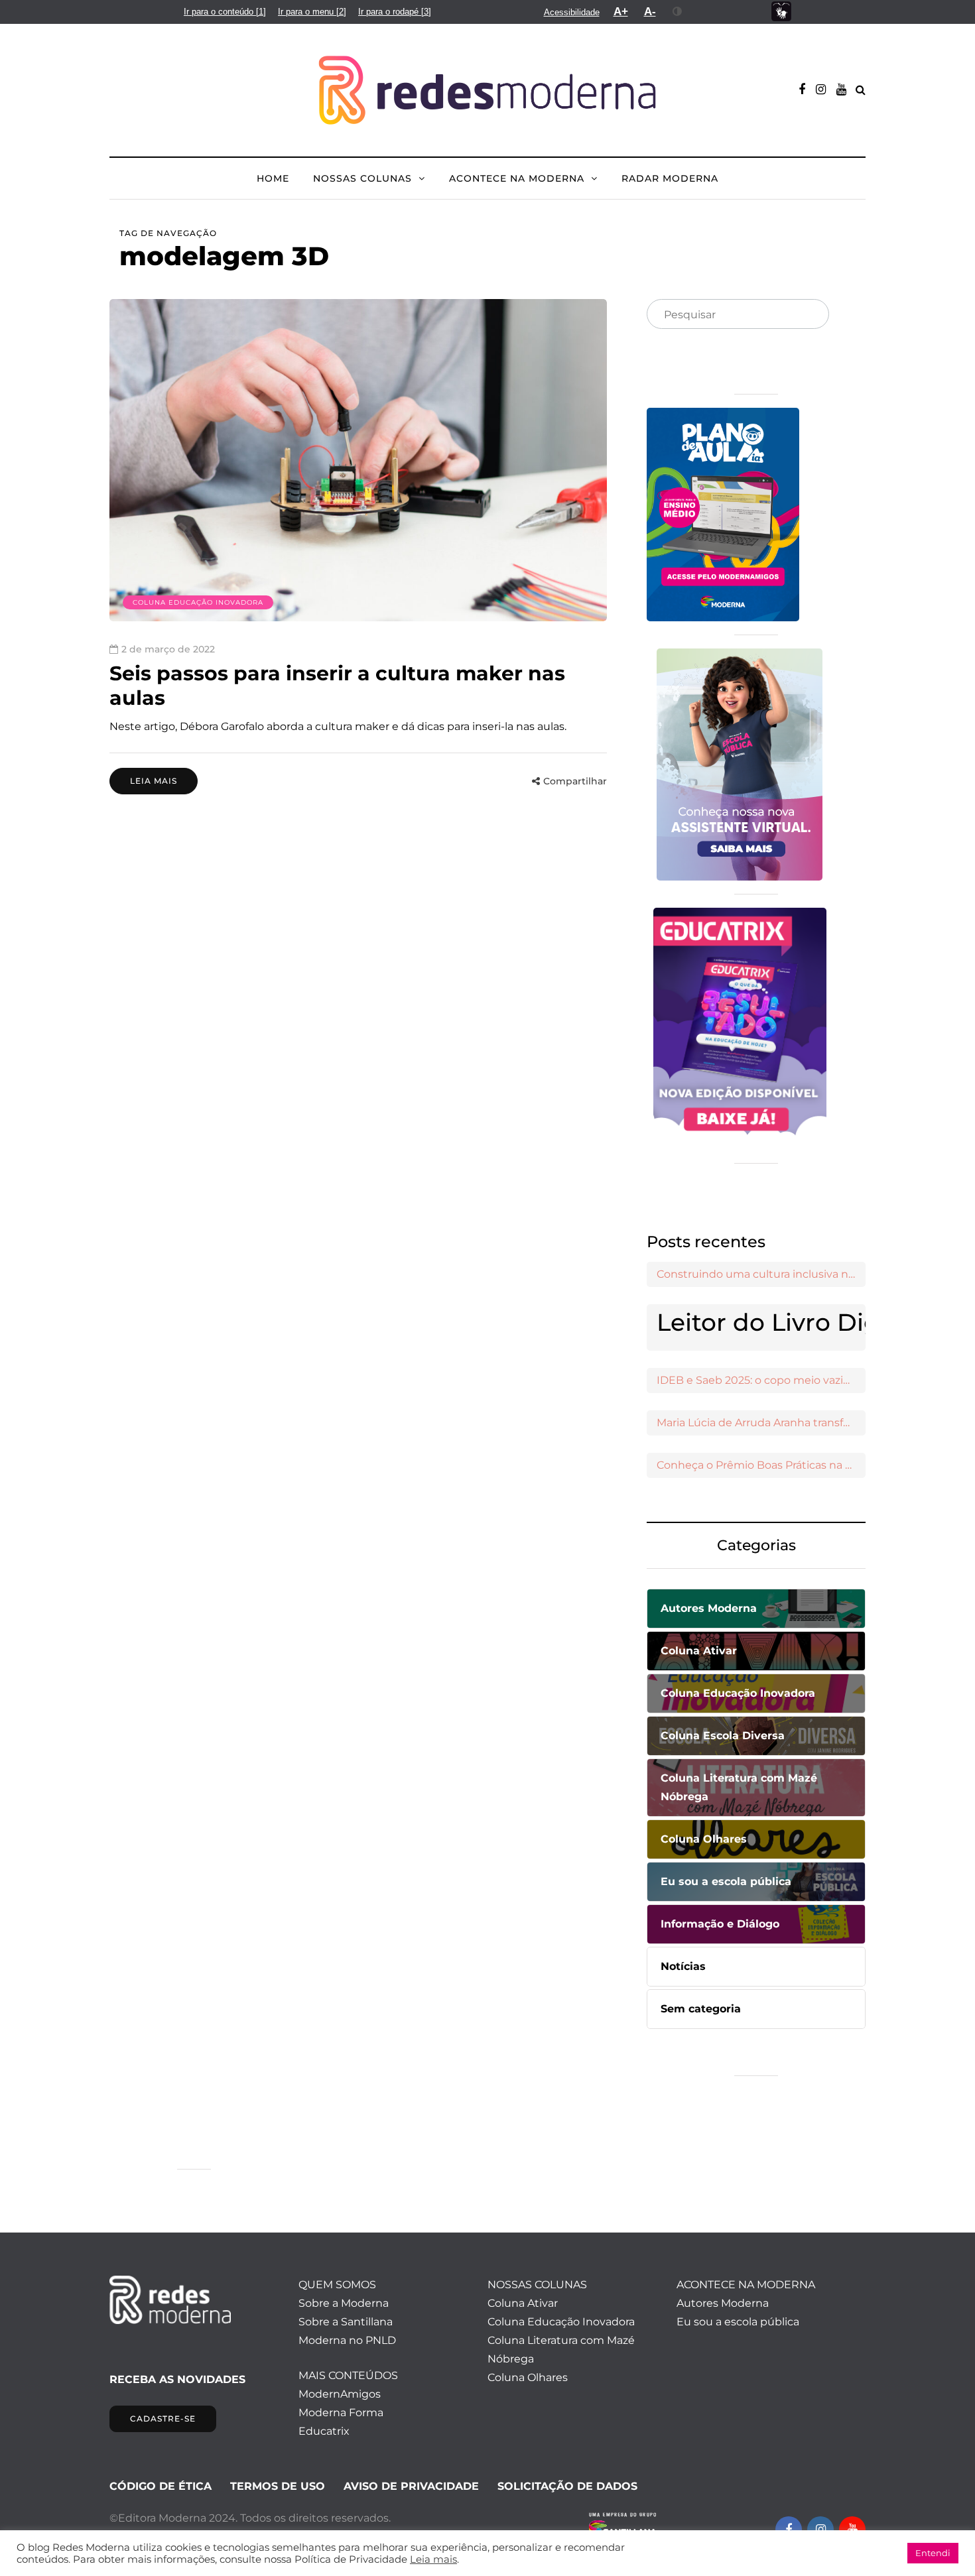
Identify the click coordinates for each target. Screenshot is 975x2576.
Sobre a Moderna (344, 2303)
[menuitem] (225, 12)
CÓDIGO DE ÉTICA (161, 2486)
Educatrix (324, 2431)
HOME (273, 178)
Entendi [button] (933, 2553)
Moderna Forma (341, 2413)
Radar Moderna (670, 178)
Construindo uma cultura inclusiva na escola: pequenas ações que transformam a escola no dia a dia (761, 1274)
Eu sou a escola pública (738, 2322)
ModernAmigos (340, 2394)
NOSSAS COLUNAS (362, 178)
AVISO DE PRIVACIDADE (411, 2486)
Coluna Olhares (528, 2377)
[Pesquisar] (808, 315)
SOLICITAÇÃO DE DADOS (567, 2486)
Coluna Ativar (523, 2303)
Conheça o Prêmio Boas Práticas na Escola (761, 1465)
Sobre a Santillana (346, 2322)
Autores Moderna (723, 2303)
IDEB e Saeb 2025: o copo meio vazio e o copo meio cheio (761, 1380)
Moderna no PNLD (347, 2340)
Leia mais (154, 781)
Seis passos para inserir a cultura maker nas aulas (337, 686)
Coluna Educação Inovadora (198, 602)
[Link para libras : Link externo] (781, 12)
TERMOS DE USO (278, 2486)
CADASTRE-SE (163, 2419)
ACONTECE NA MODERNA (517, 178)
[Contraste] (678, 11)
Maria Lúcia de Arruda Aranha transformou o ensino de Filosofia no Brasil (761, 1423)
